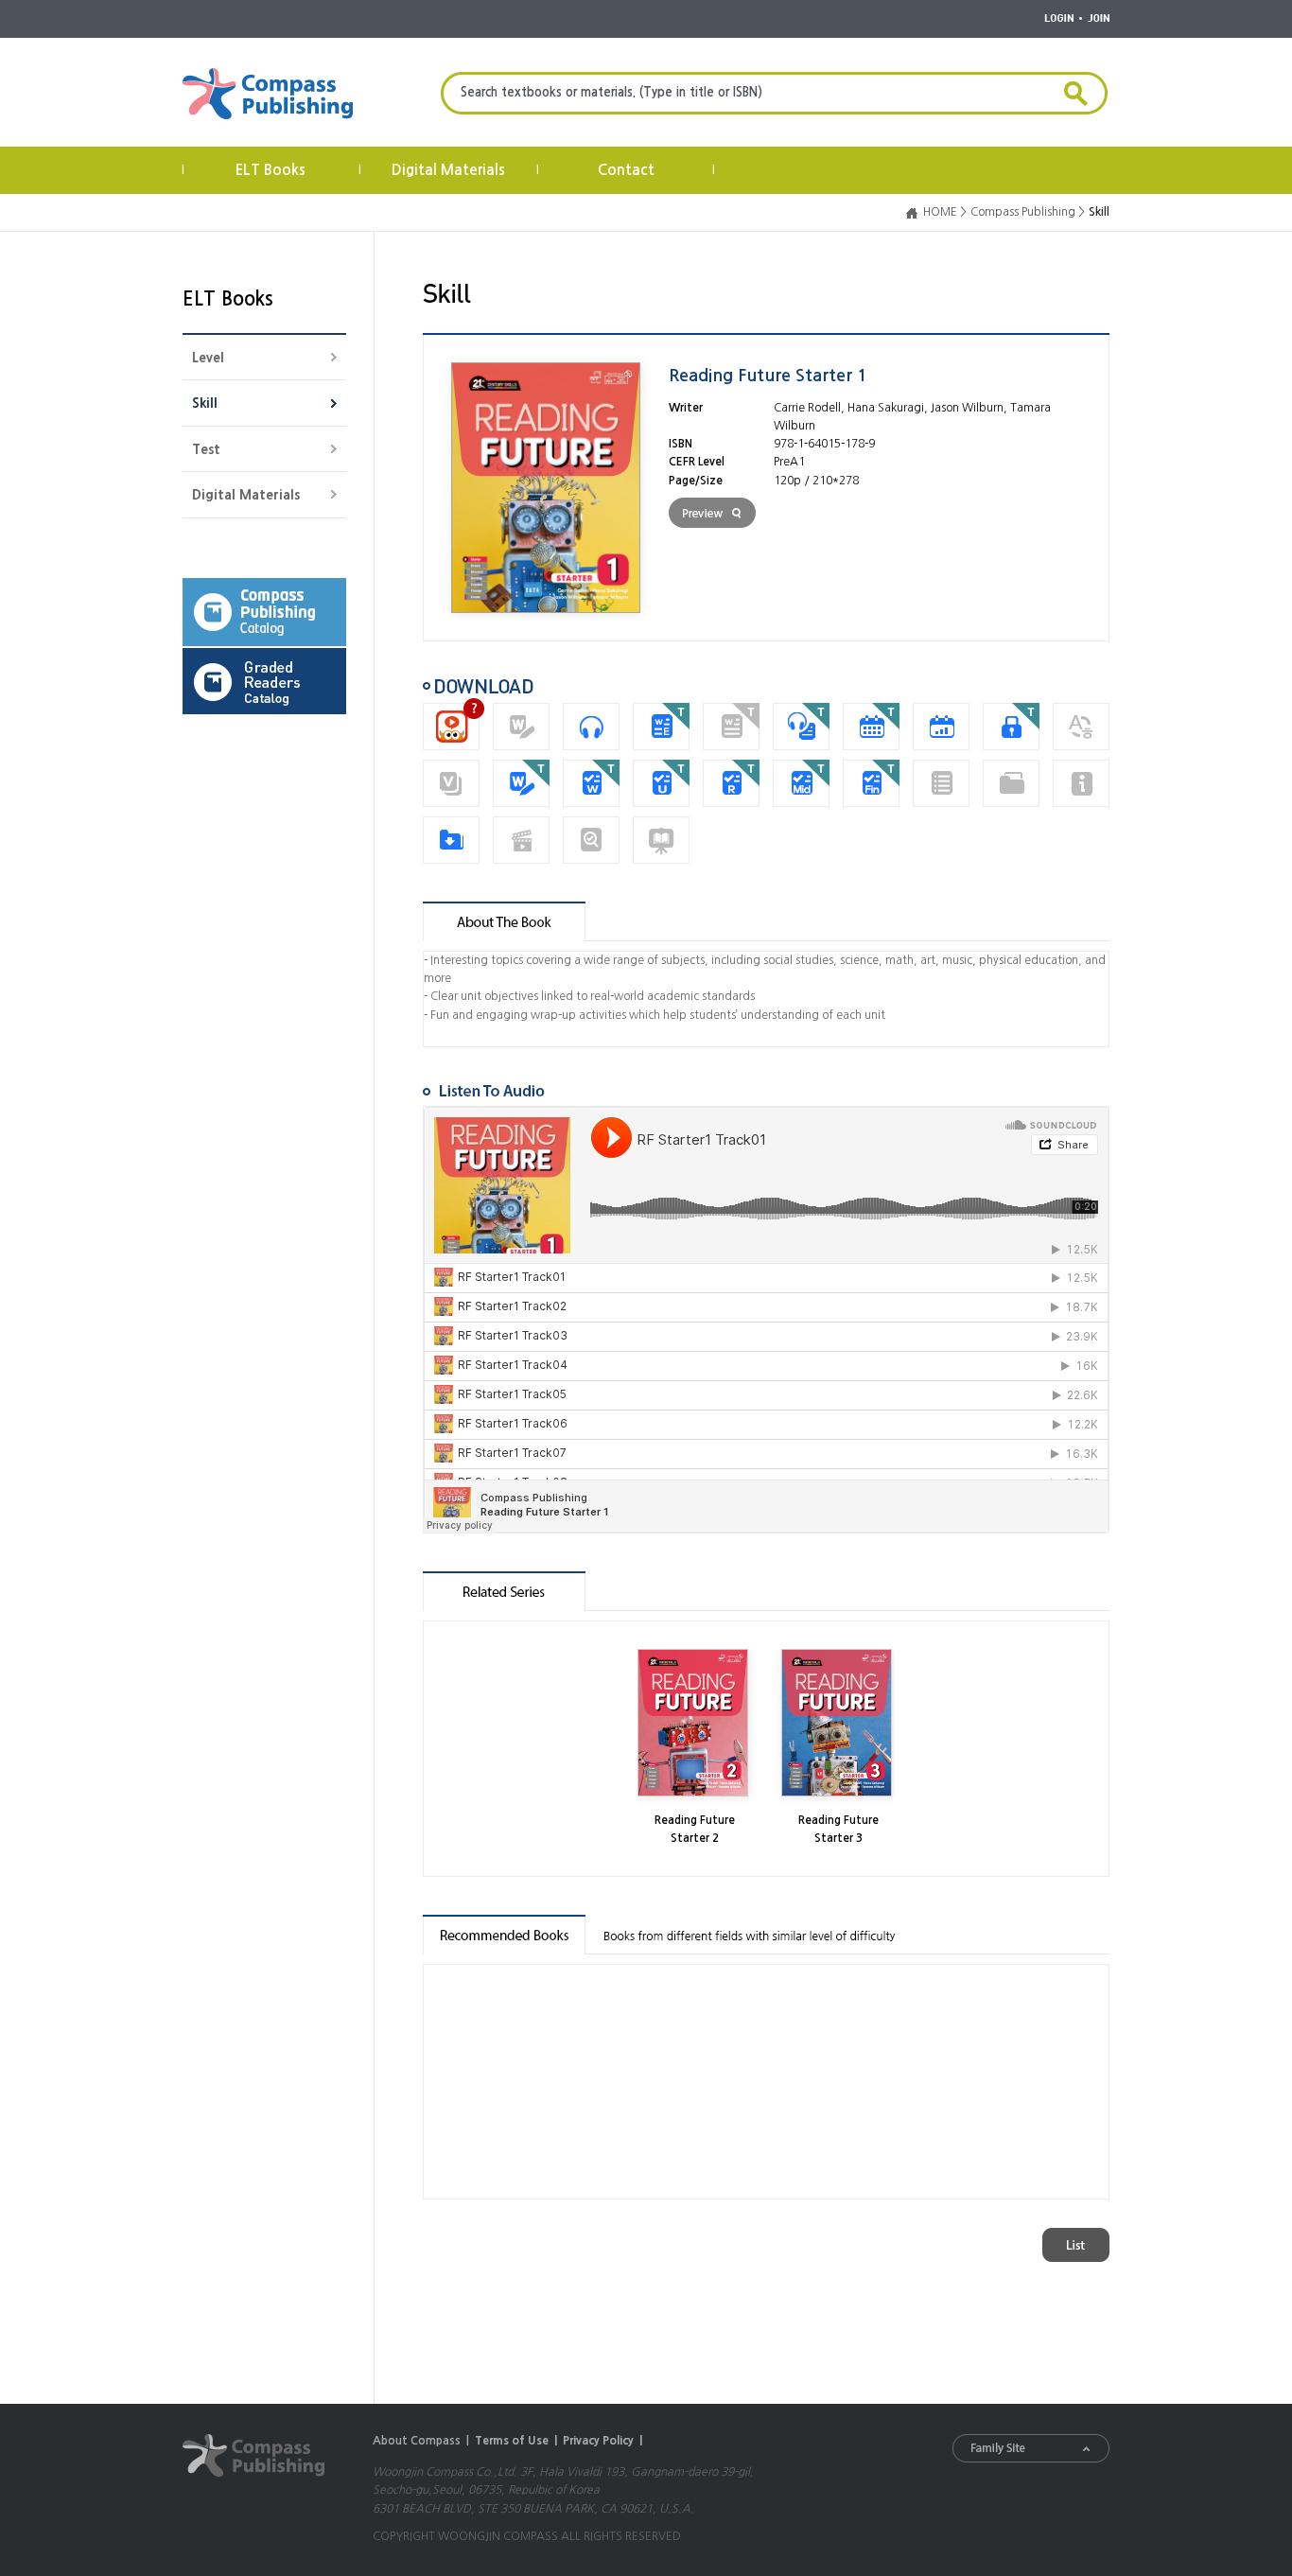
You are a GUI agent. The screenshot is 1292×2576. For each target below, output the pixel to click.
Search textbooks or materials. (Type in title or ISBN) (611, 92)
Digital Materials (448, 170)
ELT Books (271, 170)
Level (208, 358)
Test (206, 449)
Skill (205, 403)
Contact (626, 170)
